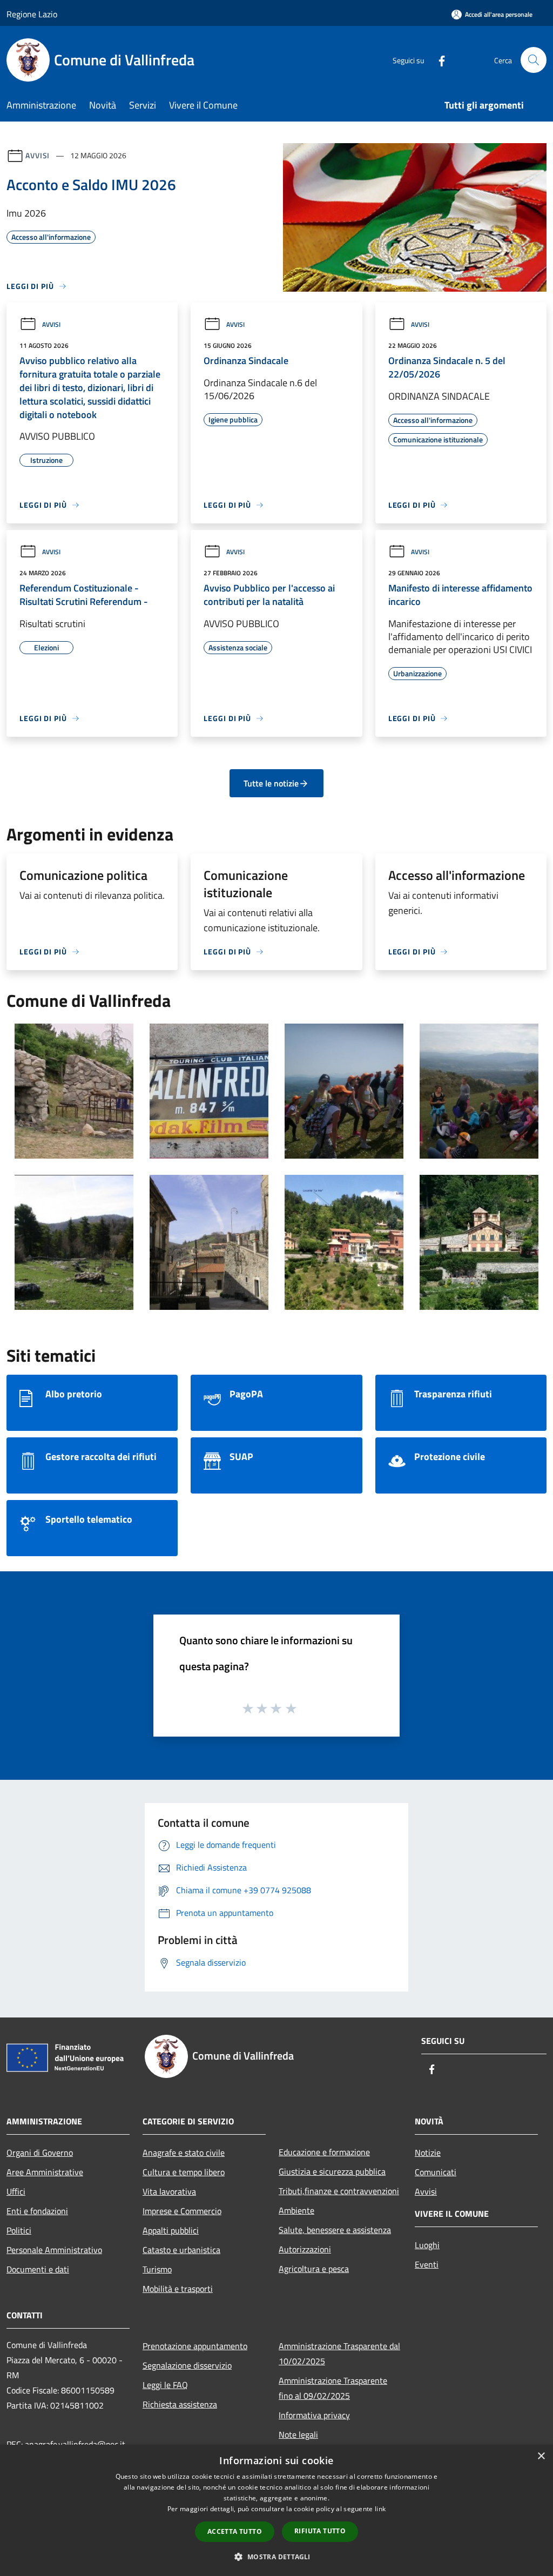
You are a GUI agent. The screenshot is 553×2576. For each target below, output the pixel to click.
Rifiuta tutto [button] (320, 2531)
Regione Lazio (32, 14)
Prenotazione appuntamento (195, 2346)
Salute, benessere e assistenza (335, 2230)
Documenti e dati (38, 2269)
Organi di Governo (40, 2153)
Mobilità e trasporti (178, 2289)
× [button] (541, 2456)
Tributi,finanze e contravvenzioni (339, 2191)
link (380, 2509)
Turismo (157, 2269)
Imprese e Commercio (182, 2211)
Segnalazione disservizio (187, 2365)
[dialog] (276, 2510)
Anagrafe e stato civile (184, 2153)
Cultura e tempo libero (184, 2172)
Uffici (16, 2191)
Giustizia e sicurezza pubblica (332, 2171)
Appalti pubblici (171, 2230)
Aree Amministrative (45, 2172)
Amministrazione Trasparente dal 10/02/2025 (339, 2353)
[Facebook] (437, 60)
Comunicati (436, 2172)
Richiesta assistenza (180, 2404)
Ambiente (296, 2210)
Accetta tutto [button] (235, 2531)
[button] (276, 2557)
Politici (19, 2230)
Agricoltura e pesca (314, 2269)
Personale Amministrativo (54, 2250)
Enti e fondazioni (37, 2211)
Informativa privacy (314, 2415)
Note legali (298, 2434)
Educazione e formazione (324, 2152)
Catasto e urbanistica (181, 2250)
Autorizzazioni (305, 2249)
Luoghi (427, 2245)
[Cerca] (534, 60)
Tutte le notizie (271, 783)
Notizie (428, 2153)
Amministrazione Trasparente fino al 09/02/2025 (333, 2388)
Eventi (427, 2264)
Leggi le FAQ (165, 2385)
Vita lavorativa (169, 2191)
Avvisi (38, 155)
